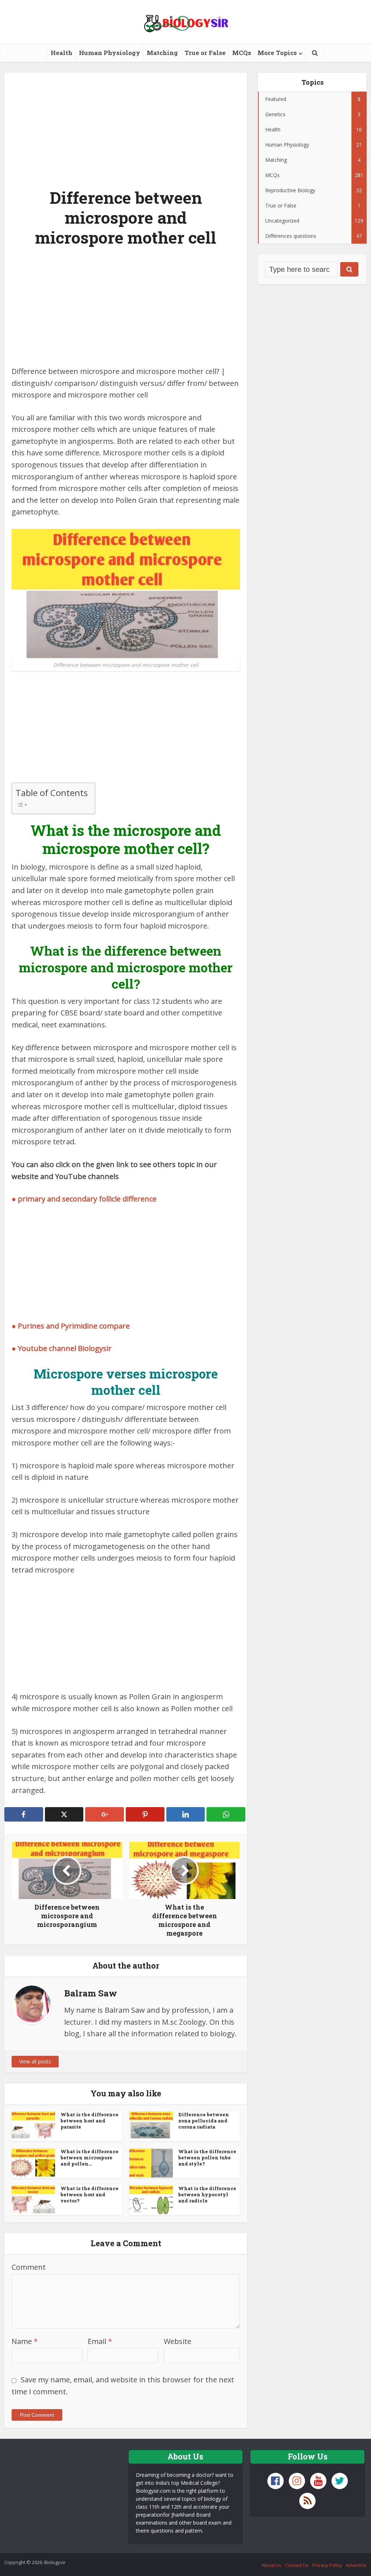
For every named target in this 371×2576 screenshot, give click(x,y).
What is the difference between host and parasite (89, 2121)
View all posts (35, 2061)
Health (62, 53)
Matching (162, 53)
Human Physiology (110, 53)
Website (178, 2341)
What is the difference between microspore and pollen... (89, 2158)
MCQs (242, 53)
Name (25, 2341)
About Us (272, 2565)
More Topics (277, 53)
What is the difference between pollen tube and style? (207, 2158)
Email (100, 2341)
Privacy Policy (327, 2565)
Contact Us (297, 2565)
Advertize (356, 2565)
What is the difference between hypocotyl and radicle (207, 2194)
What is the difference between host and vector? (89, 2194)
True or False (205, 53)
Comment (29, 2267)
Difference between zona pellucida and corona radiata (204, 2121)
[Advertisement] (126, 126)
